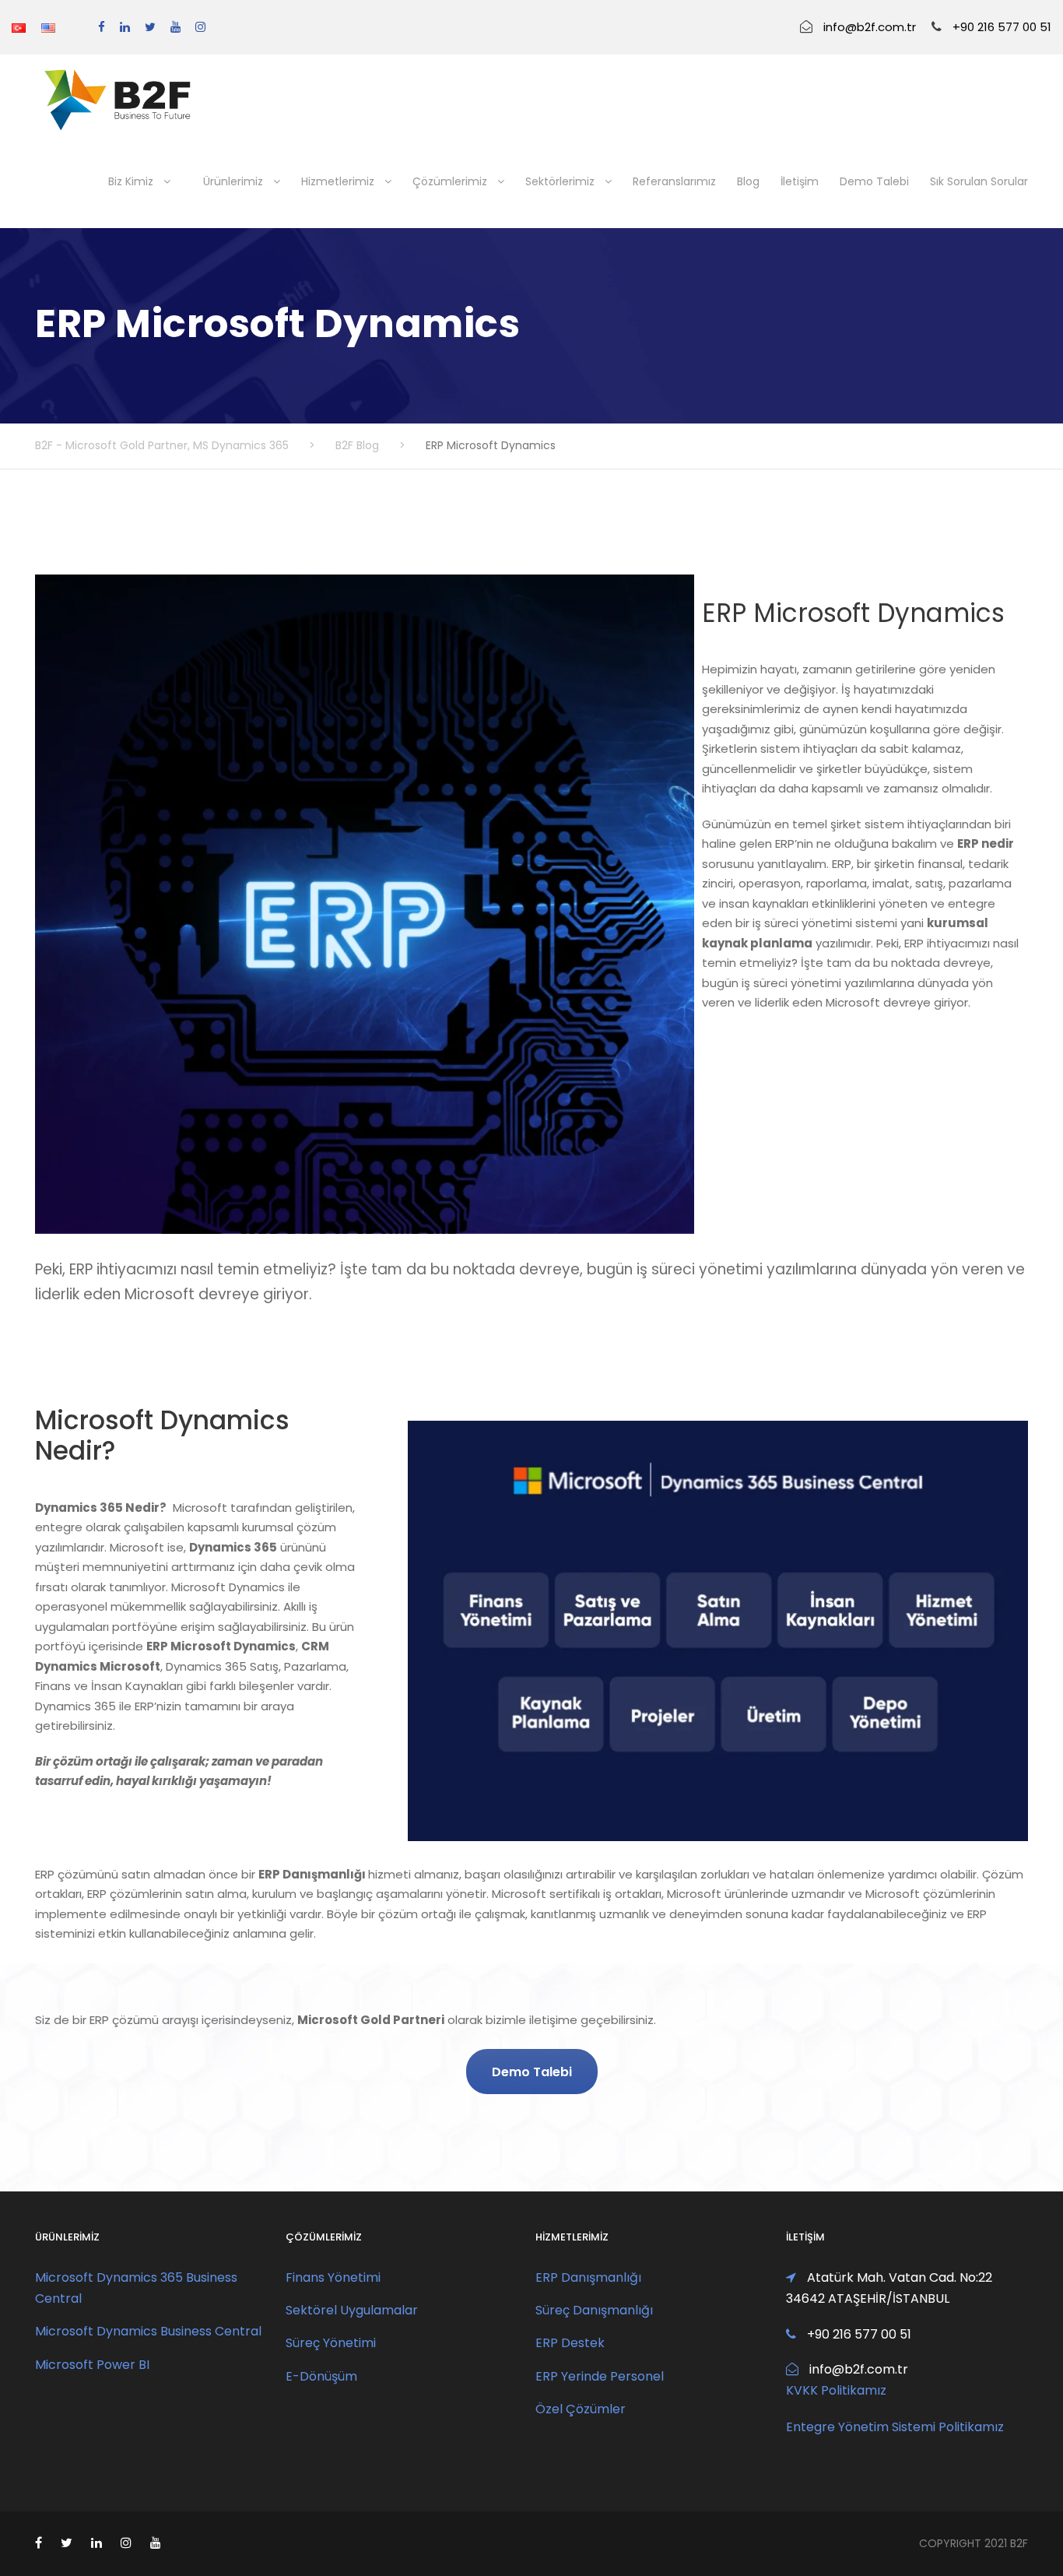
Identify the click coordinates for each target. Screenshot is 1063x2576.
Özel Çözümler (581, 2409)
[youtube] (175, 27)
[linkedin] (125, 27)
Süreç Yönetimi (331, 2343)
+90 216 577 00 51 (1002, 27)
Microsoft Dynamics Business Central (148, 2331)
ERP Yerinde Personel (600, 2376)
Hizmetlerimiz (338, 181)
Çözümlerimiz (450, 181)
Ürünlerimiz (233, 181)
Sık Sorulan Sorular (979, 181)
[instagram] (200, 27)
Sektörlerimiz (560, 181)
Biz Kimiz (131, 181)
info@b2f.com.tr (870, 27)
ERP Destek (570, 2343)
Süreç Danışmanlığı (594, 2310)
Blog (748, 181)
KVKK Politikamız (836, 2390)
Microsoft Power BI (92, 2365)
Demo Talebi (874, 181)
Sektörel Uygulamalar (352, 2310)
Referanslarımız (674, 181)
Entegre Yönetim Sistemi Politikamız (895, 2427)
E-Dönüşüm (321, 2376)
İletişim (800, 181)
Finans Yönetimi (333, 2277)
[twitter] (150, 27)
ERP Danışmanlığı (588, 2277)
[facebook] (102, 27)
